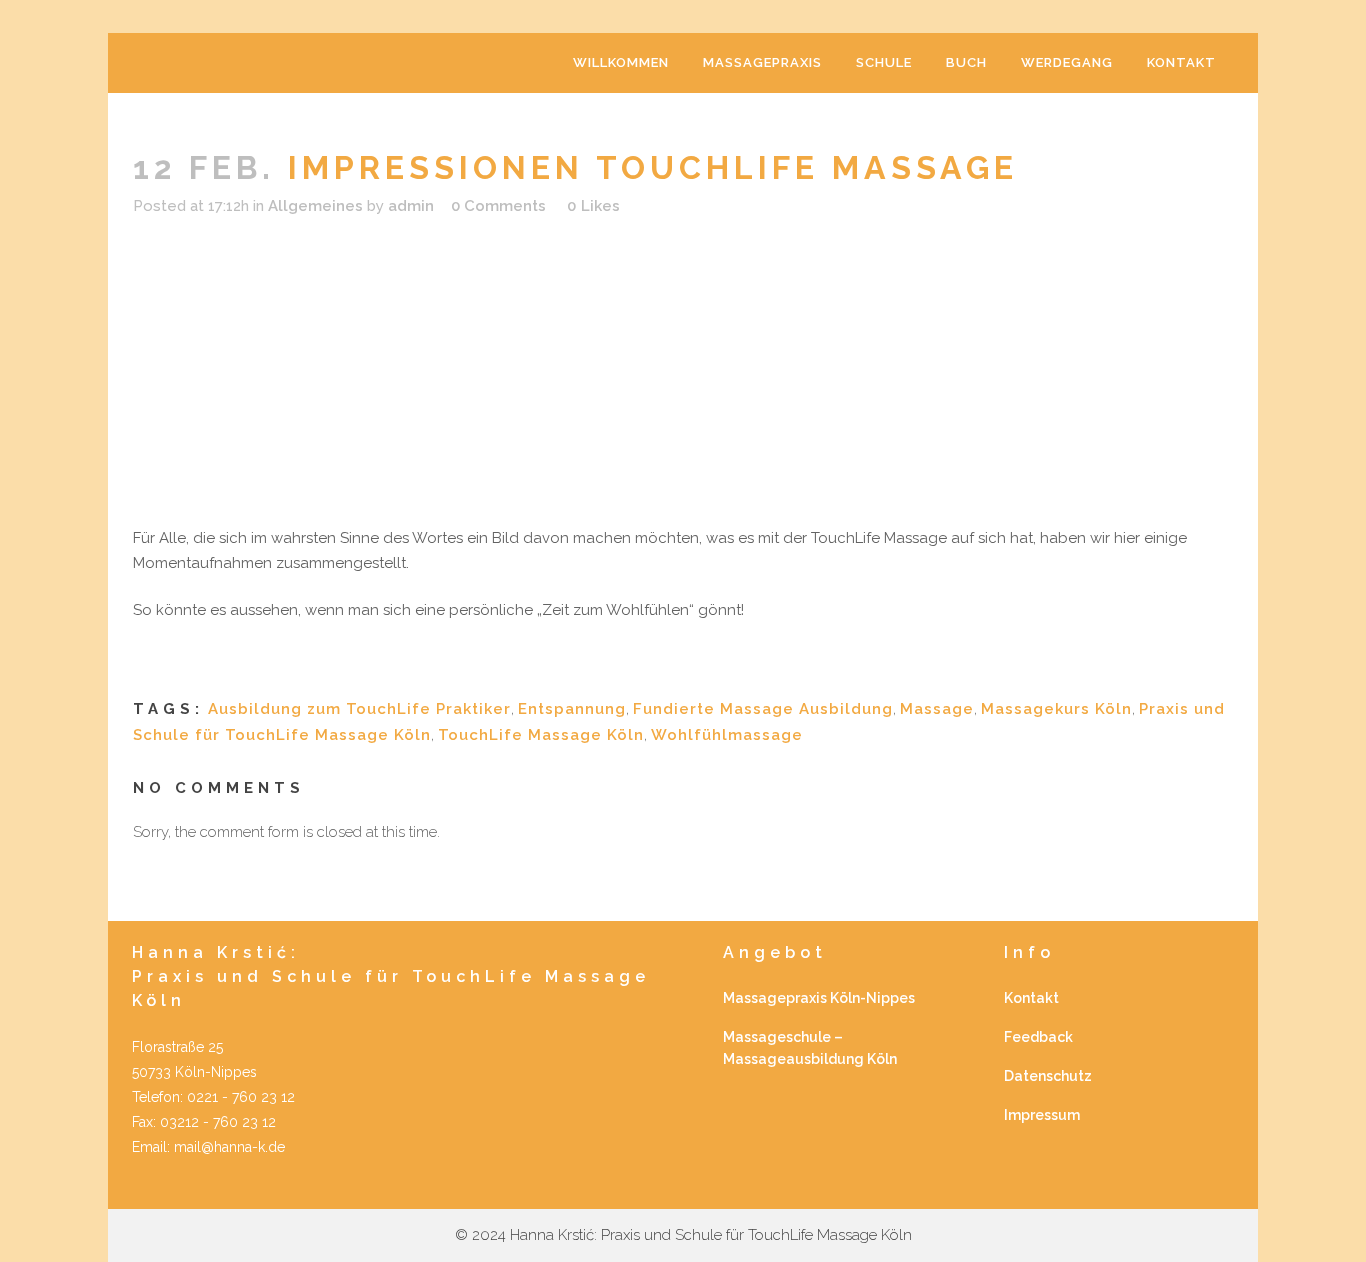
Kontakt (1031, 998)
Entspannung (572, 709)
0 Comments (498, 206)
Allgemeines (315, 206)
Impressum (1042, 1115)
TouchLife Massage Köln (541, 735)
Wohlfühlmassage (727, 735)
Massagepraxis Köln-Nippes (819, 998)
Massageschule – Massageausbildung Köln (810, 1048)
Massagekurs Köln (1056, 709)
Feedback (1038, 1037)
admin (411, 206)
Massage (937, 709)
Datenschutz (1048, 1076)
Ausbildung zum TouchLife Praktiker (359, 709)
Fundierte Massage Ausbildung (763, 709)
